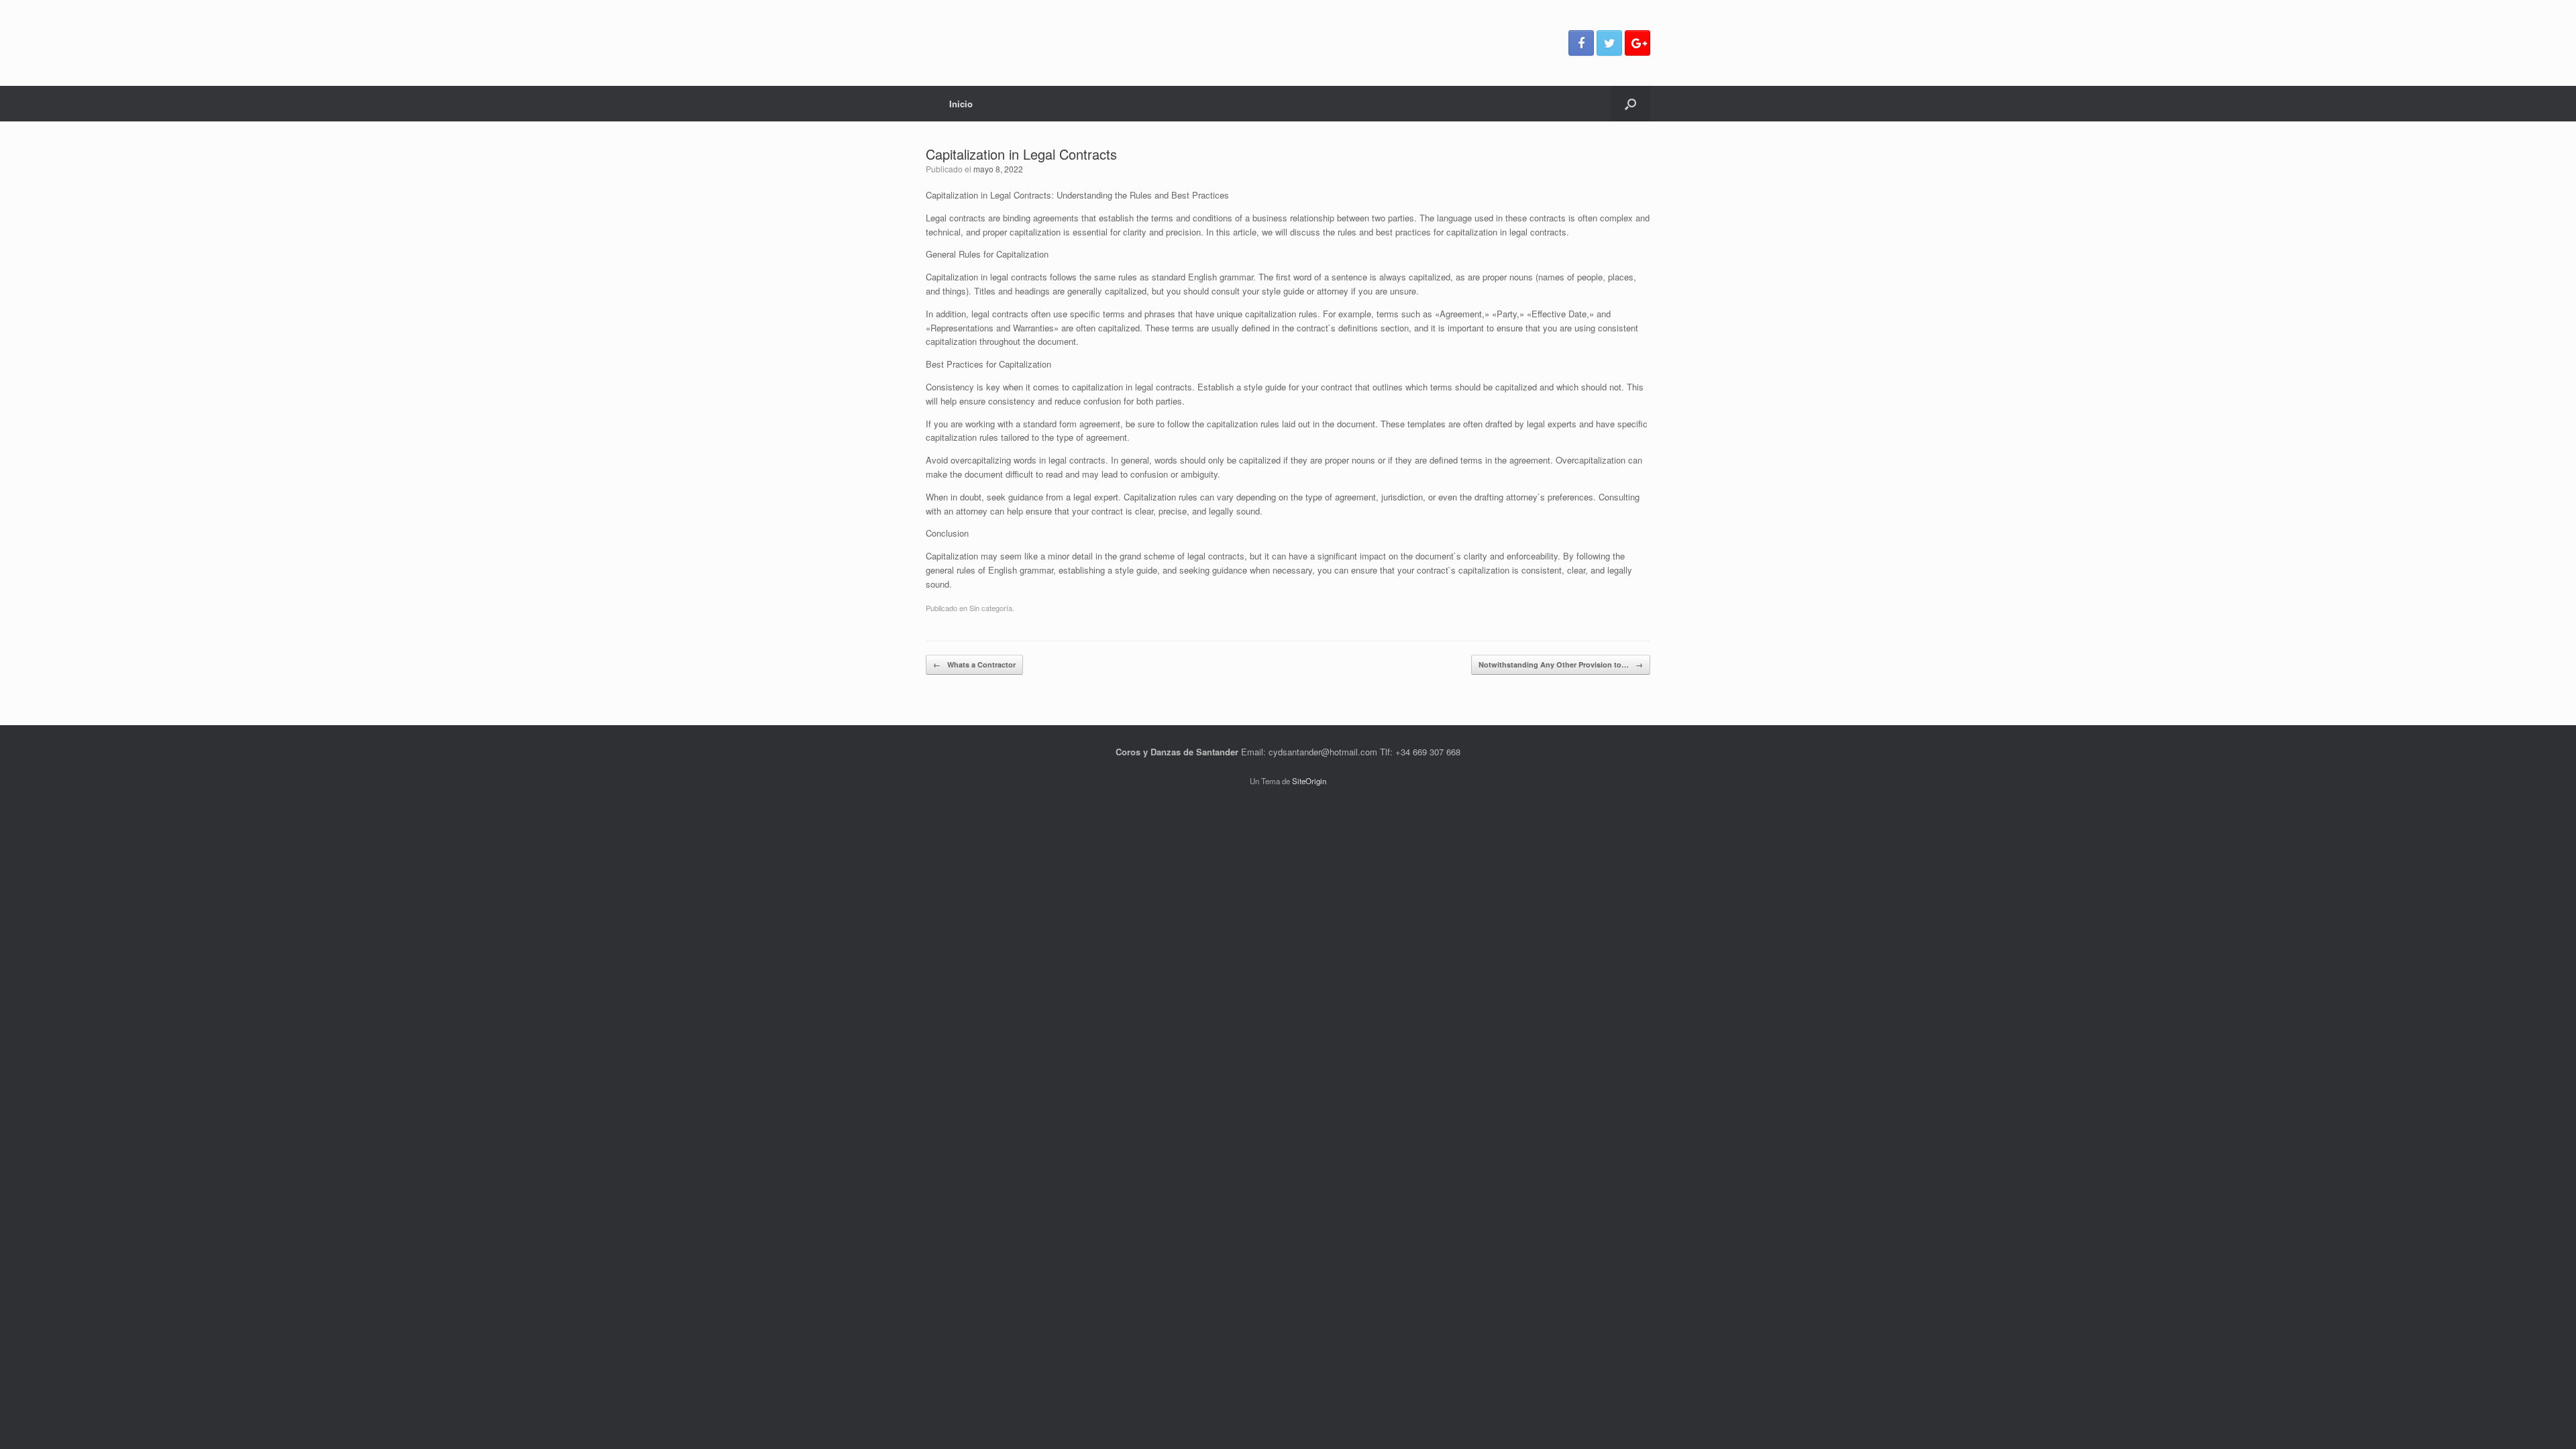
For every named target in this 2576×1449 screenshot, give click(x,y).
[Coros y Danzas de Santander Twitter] (1609, 43)
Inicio (961, 104)
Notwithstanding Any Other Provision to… (1561, 664)
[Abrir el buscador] (1630, 104)
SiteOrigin (1309, 781)
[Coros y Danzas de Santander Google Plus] (1638, 43)
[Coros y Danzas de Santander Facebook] (1581, 43)
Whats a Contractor (974, 664)
